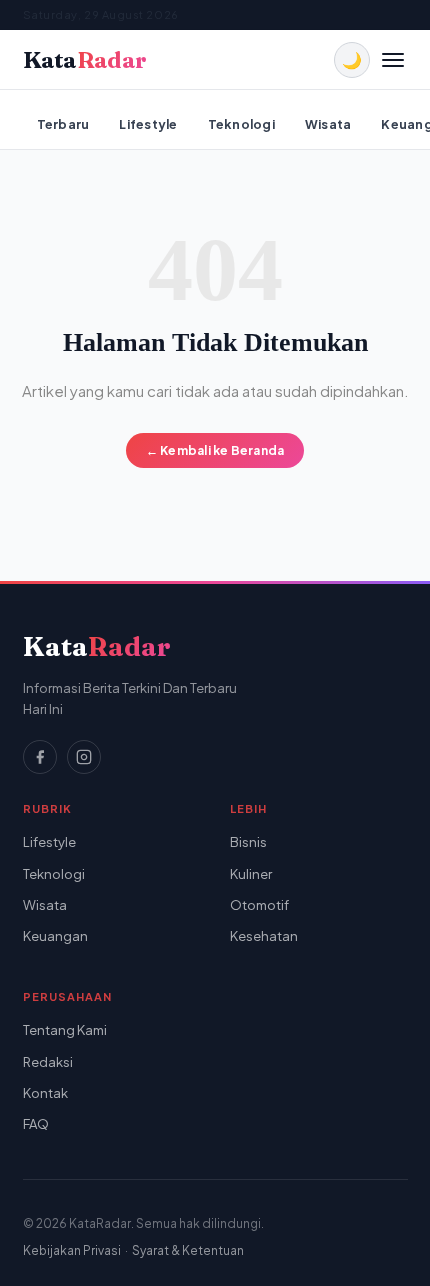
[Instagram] (84, 757)
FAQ (36, 1124)
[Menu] (393, 60)
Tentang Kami (65, 1030)
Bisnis (248, 842)
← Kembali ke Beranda (215, 450)
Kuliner (251, 874)
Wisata (328, 124)
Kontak (45, 1093)
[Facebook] (40, 757)
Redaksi (48, 1062)
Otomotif (259, 905)
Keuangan (55, 936)
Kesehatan (264, 936)
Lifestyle (148, 124)
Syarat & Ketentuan (188, 1250)
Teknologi (241, 124)
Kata (85, 60)
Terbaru (63, 124)
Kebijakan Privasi (72, 1250)
